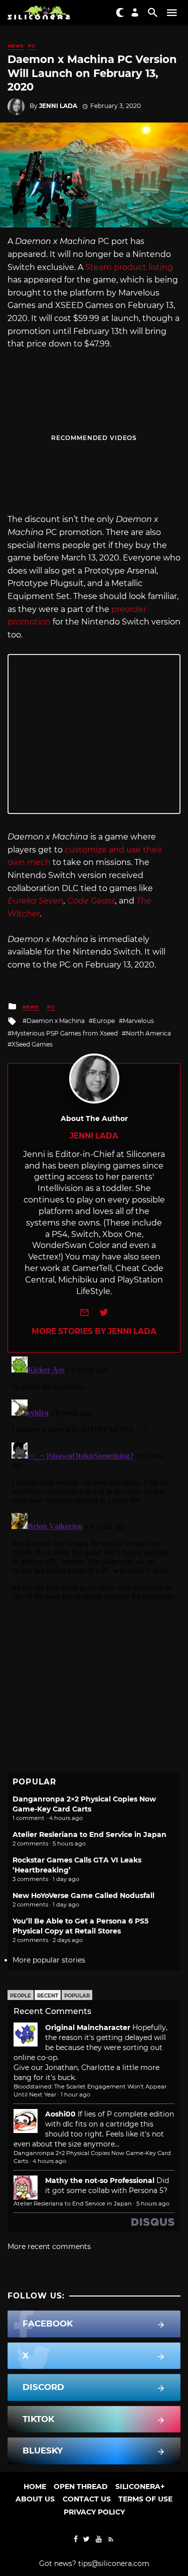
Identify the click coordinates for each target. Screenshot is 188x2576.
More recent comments (49, 2246)
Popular (77, 1996)
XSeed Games (32, 1044)
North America (148, 1033)
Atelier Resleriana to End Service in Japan (89, 1834)
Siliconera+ (140, 2486)
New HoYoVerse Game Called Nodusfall (83, 1895)
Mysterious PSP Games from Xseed (65, 1033)
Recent (48, 1996)
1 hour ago (75, 2094)
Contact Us (87, 2499)
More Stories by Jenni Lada (94, 1331)
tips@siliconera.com (114, 2563)
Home (35, 2486)
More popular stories (49, 1960)
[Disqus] (94, 1477)
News (16, 46)
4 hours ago (49, 2161)
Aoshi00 (60, 2114)
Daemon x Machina (56, 1021)
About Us (35, 2499)
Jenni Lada (58, 106)
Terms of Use (145, 2499)
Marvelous (138, 1021)
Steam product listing (129, 267)
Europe (104, 1021)
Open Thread (81, 2486)
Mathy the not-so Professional (100, 2180)
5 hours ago (153, 2203)
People (21, 1996)
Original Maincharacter (88, 2027)
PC (32, 46)
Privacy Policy (94, 2512)
